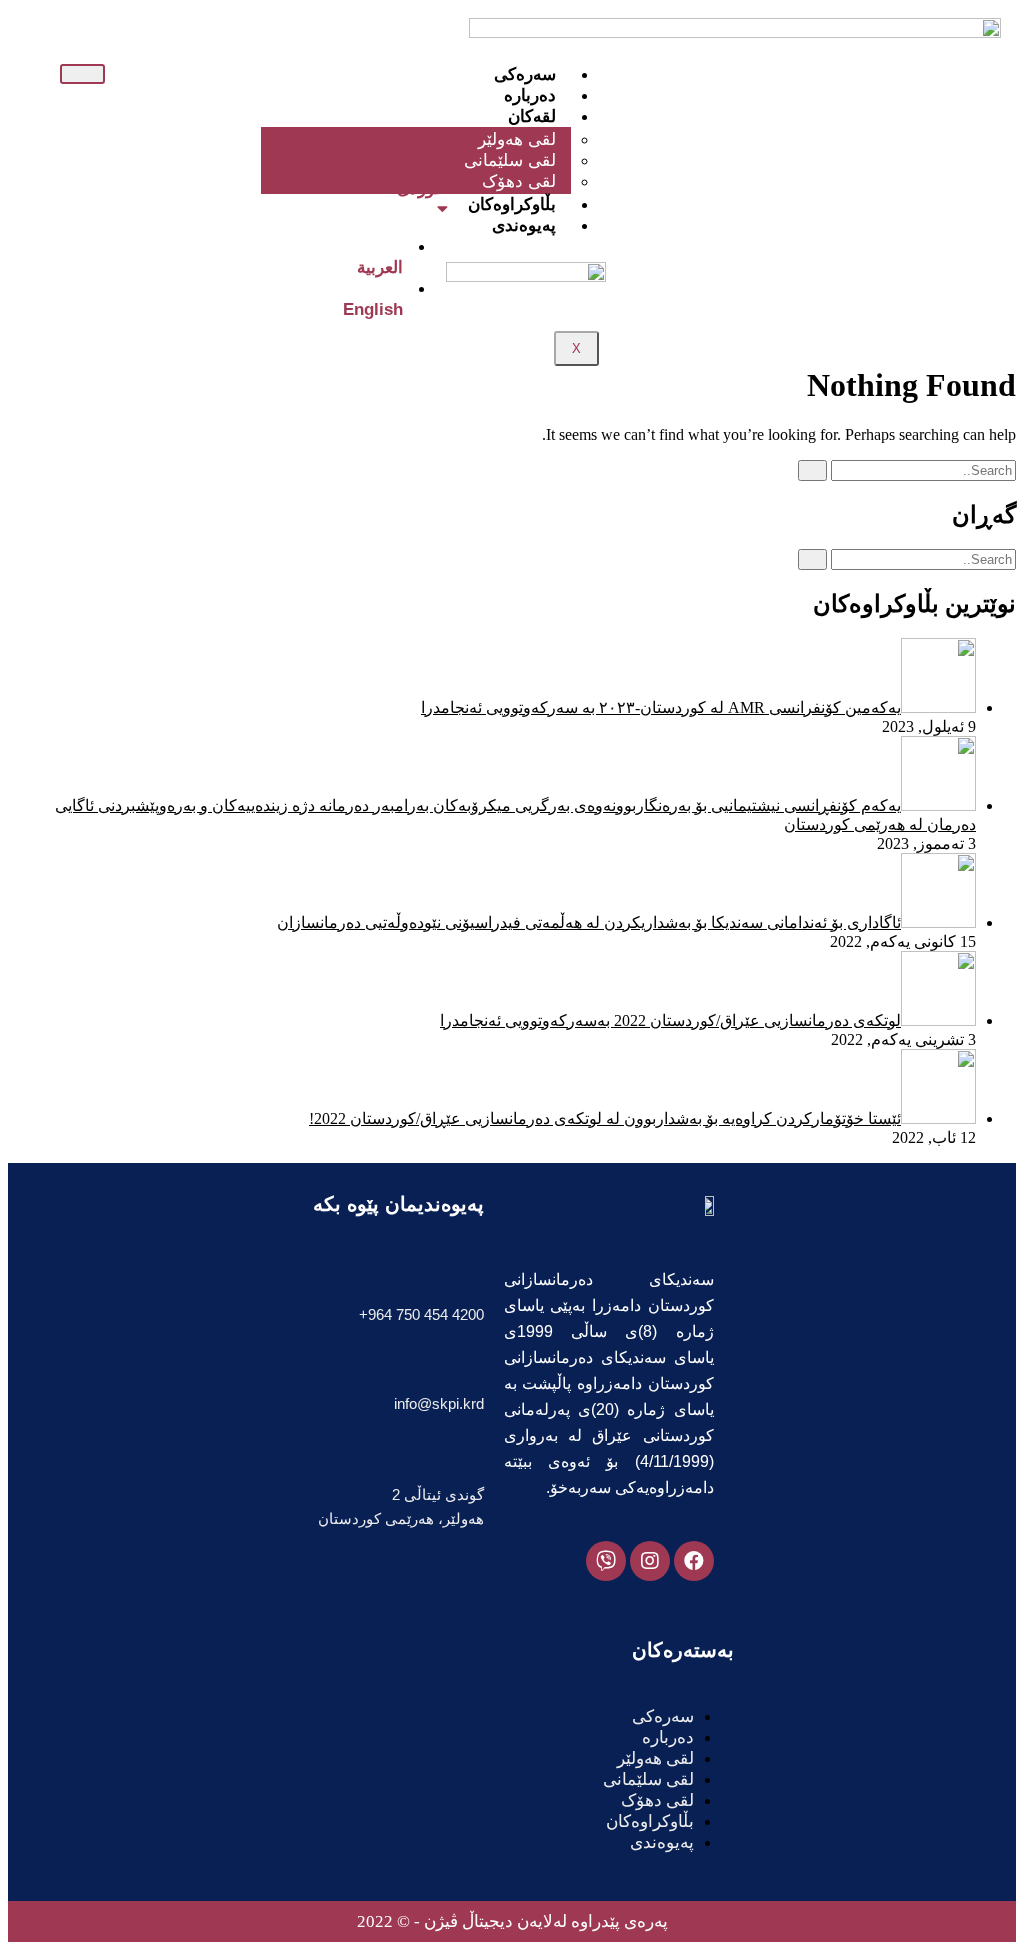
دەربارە (530, 95)
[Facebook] (694, 1561)
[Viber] (606, 1561)
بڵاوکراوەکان (512, 204)
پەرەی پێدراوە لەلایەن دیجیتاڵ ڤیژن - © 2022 (512, 1921)
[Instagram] (650, 1561)
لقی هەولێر (655, 1758)
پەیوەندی (524, 225)
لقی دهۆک (519, 181)
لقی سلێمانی (648, 1779)
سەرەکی (525, 74)
